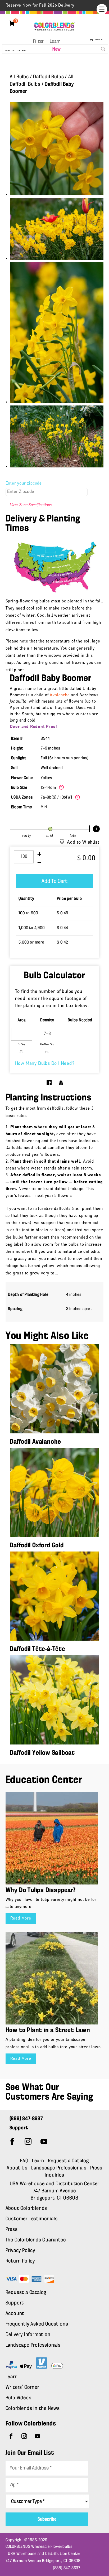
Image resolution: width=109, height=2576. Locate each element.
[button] (102, 9)
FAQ (24, 2161)
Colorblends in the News (33, 2409)
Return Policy (20, 2261)
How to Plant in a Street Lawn (48, 2030)
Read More (21, 1918)
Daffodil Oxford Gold (37, 1546)
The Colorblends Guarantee (36, 2240)
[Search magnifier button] (103, 49)
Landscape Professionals (59, 2168)
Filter (38, 42)
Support (15, 2303)
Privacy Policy (20, 2251)
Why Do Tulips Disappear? (41, 1890)
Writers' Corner (22, 2387)
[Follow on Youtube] (44, 2142)
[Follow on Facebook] (12, 2142)
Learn (55, 42)
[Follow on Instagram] (28, 2142)
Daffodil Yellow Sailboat (42, 1753)
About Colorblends (26, 2208)
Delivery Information (28, 2335)
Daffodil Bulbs (48, 77)
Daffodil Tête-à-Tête (38, 1649)
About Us (18, 2168)
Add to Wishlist (83, 843)
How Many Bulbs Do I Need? (45, 1064)
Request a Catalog (68, 2161)
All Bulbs (19, 77)
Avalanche (60, 695)
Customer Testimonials (32, 2219)
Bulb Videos (19, 2398)
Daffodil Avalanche (35, 1442)
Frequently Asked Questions (37, 2324)
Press (12, 2230)
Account (15, 2314)
